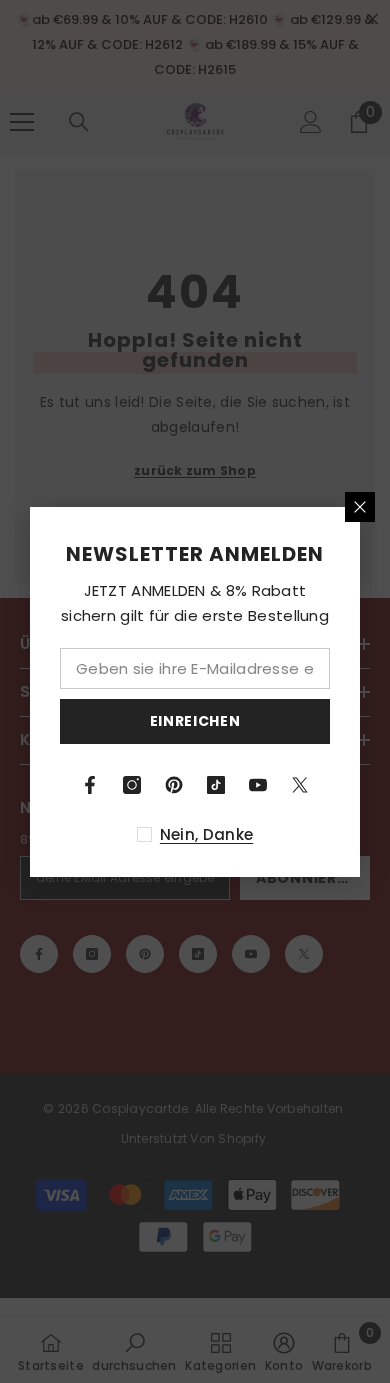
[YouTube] (258, 785)
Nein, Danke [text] (206, 834)
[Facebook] (90, 785)
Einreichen (195, 721)
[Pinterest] (174, 785)
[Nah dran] (360, 507)
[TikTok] (216, 785)
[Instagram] (132, 785)
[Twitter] (300, 785)
